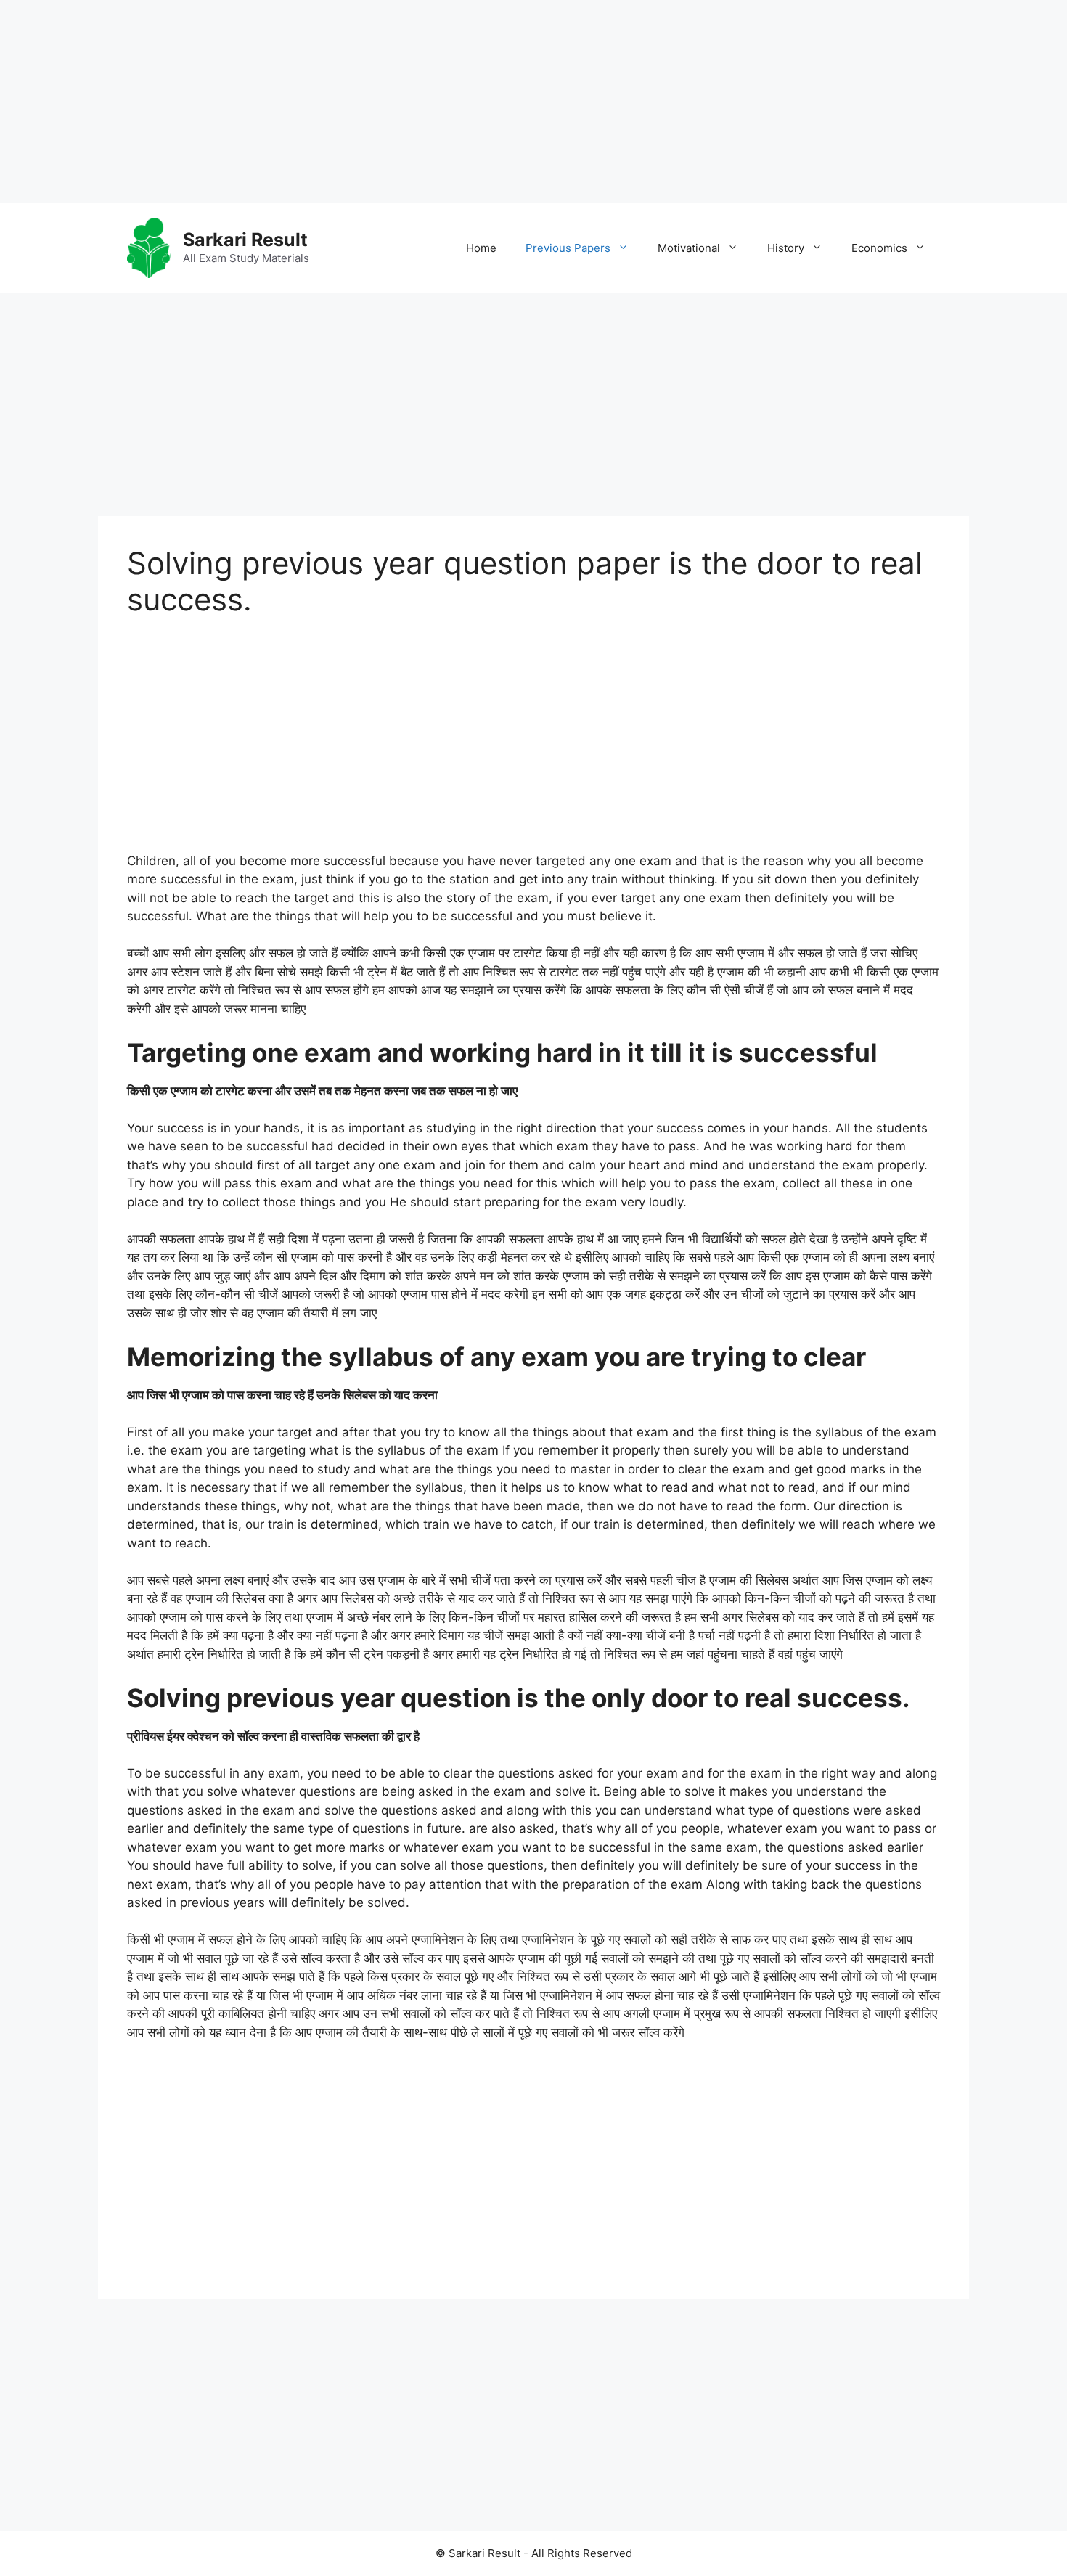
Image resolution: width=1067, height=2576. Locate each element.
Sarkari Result (245, 240)
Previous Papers (568, 248)
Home (481, 248)
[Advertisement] (436, 102)
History (786, 248)
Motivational (689, 248)
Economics (879, 248)
